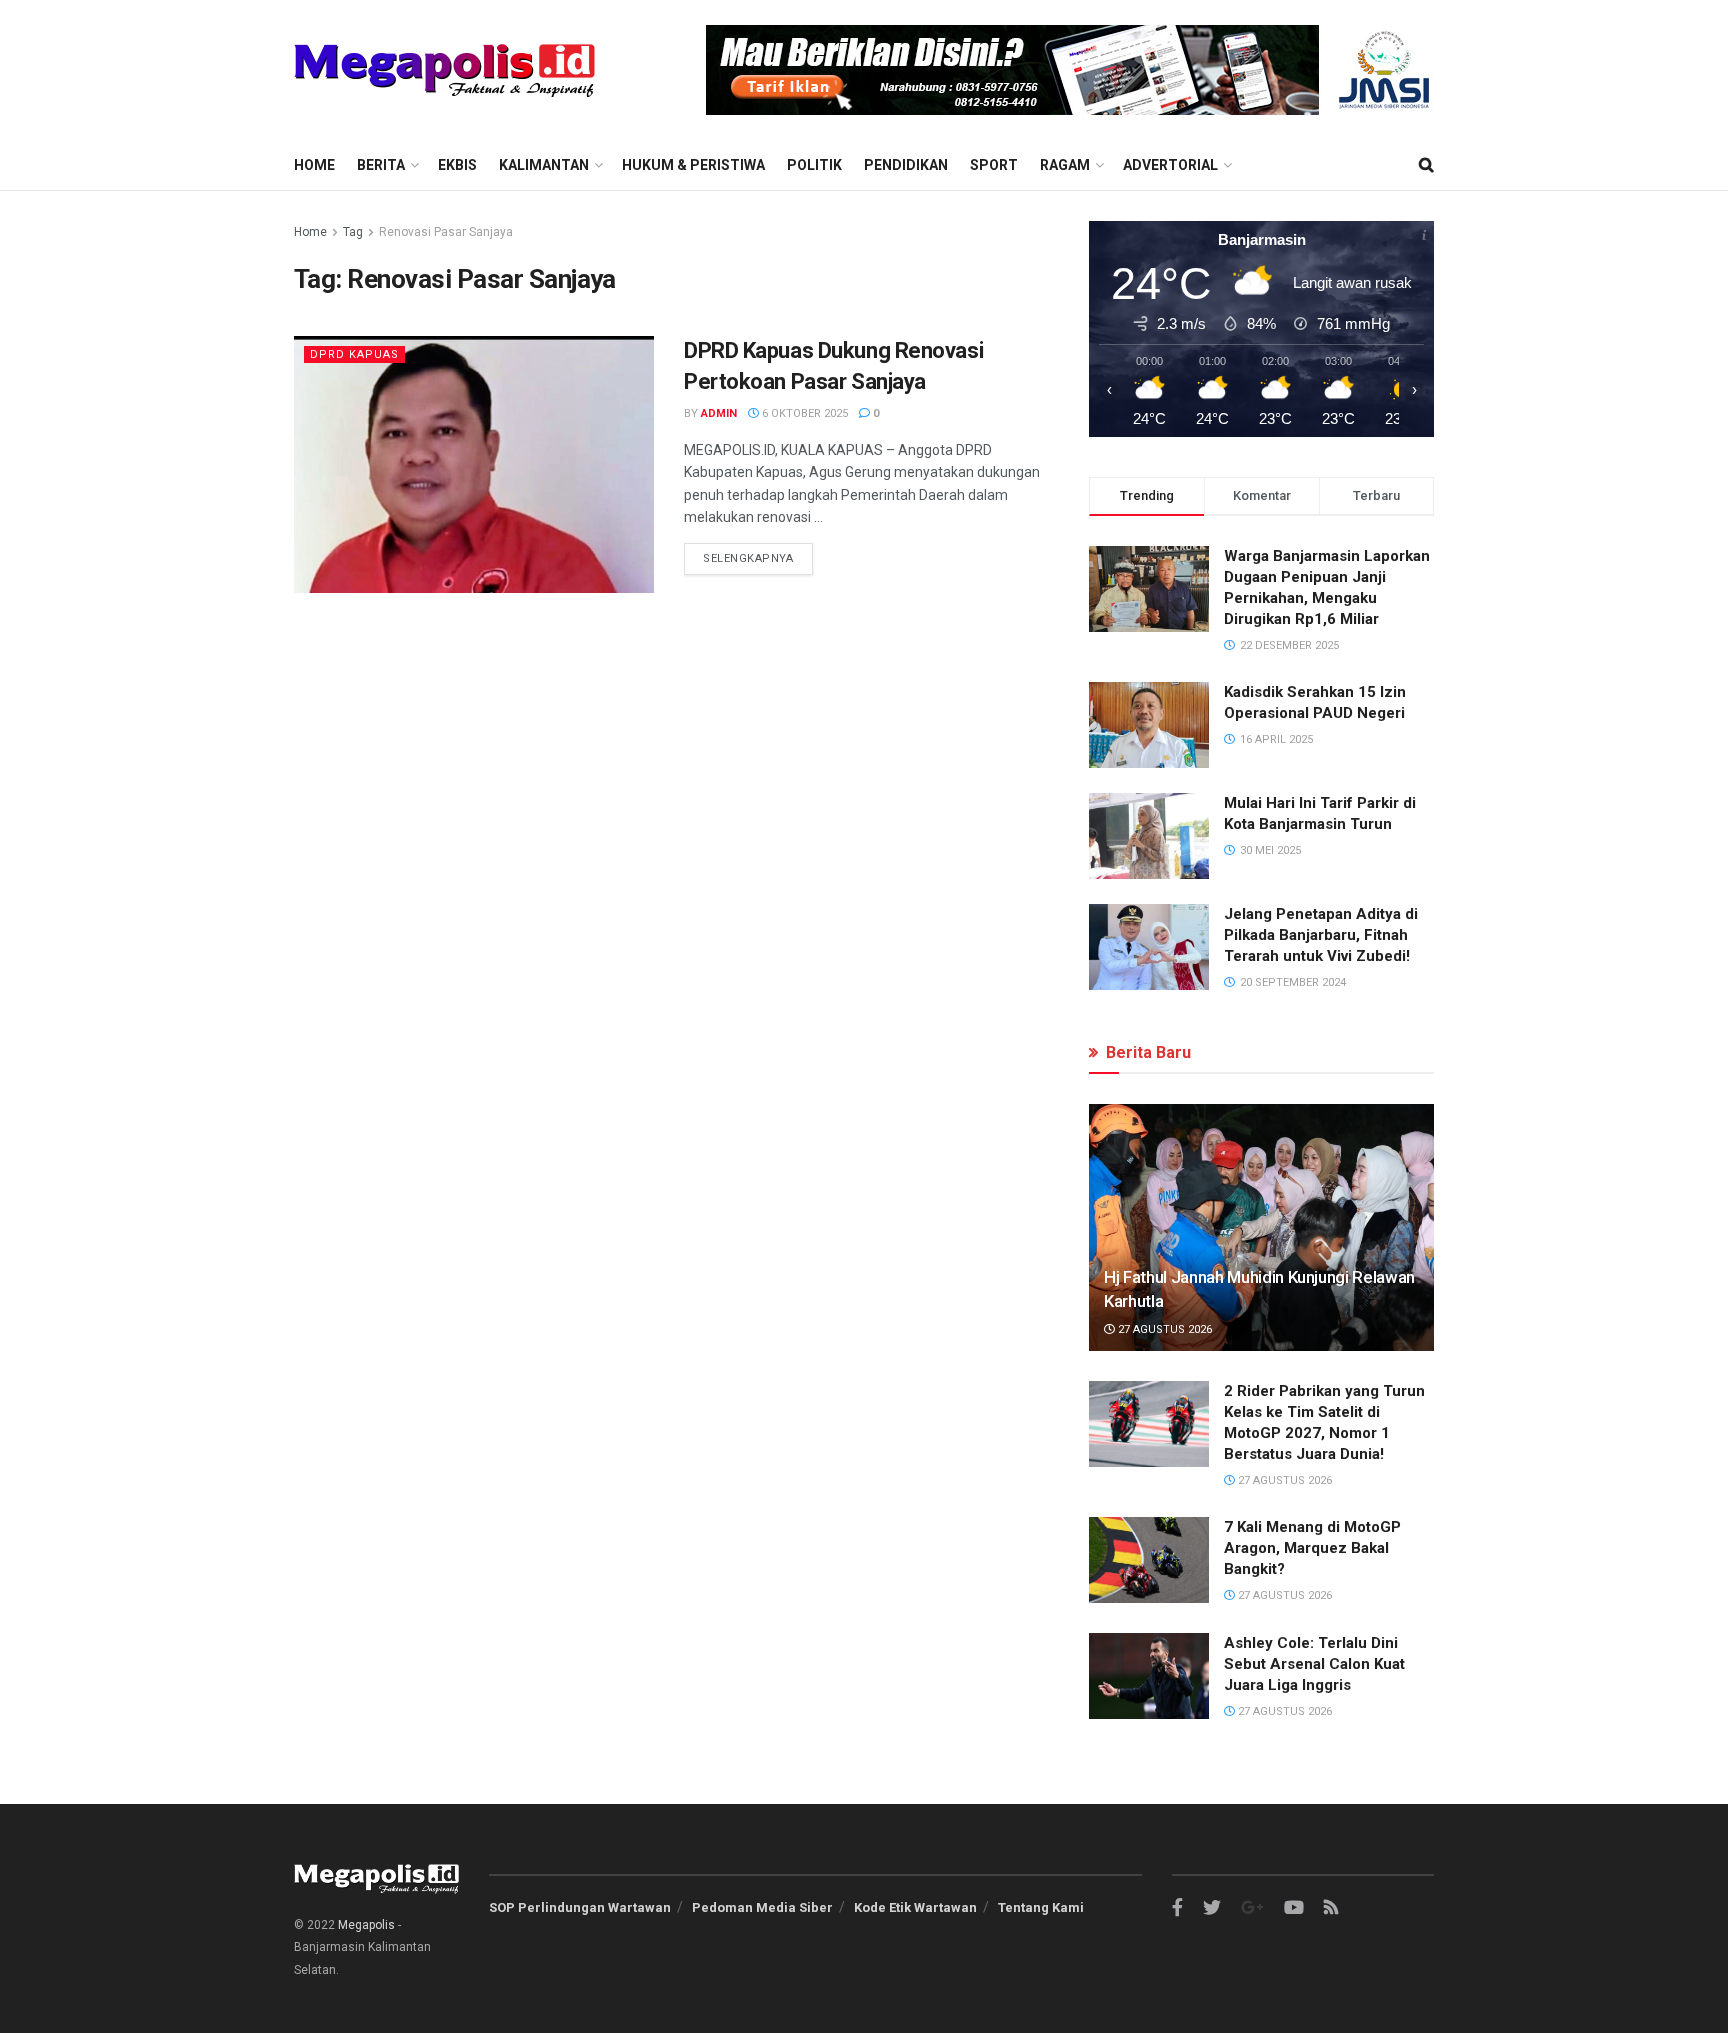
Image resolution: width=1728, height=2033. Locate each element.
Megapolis (366, 1925)
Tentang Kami (1041, 1907)
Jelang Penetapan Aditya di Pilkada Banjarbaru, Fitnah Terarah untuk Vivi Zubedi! (1321, 935)
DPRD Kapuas (354, 354)
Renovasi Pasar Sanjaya (446, 232)
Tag (353, 232)
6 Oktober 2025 (803, 413)
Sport (994, 165)
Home (314, 165)
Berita (381, 165)
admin (719, 413)
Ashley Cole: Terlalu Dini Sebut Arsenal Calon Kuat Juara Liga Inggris (1314, 1664)
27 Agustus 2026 (1163, 1329)
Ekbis (457, 165)
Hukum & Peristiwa (693, 165)
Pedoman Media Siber (762, 1907)
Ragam (1065, 165)
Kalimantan (544, 165)
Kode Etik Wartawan (915, 1907)
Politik (814, 165)
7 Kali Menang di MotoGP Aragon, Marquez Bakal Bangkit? (1312, 1548)
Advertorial (1170, 165)
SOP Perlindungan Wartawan (580, 1907)
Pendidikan (906, 165)
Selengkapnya (748, 558)
